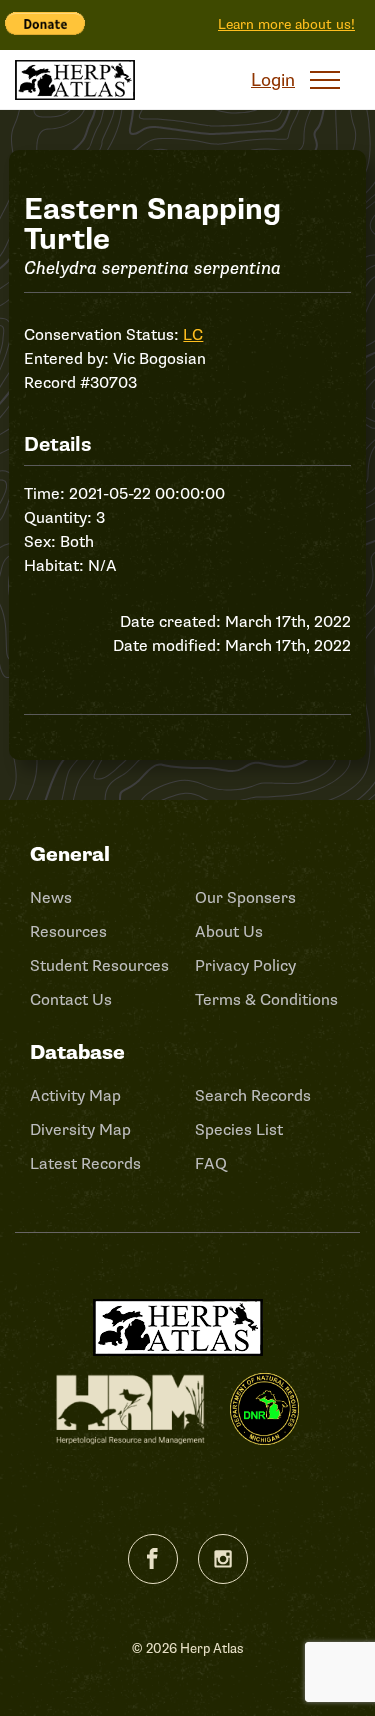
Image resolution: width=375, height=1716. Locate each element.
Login (273, 80)
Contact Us (71, 1000)
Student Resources (99, 966)
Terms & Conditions (266, 1000)
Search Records (253, 1096)
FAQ (211, 1164)
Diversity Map (80, 1130)
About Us (229, 932)
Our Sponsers (245, 898)
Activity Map (75, 1096)
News (51, 898)
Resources (68, 932)
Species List (239, 1130)
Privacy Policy (245, 966)
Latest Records (85, 1164)
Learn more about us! (286, 24)
